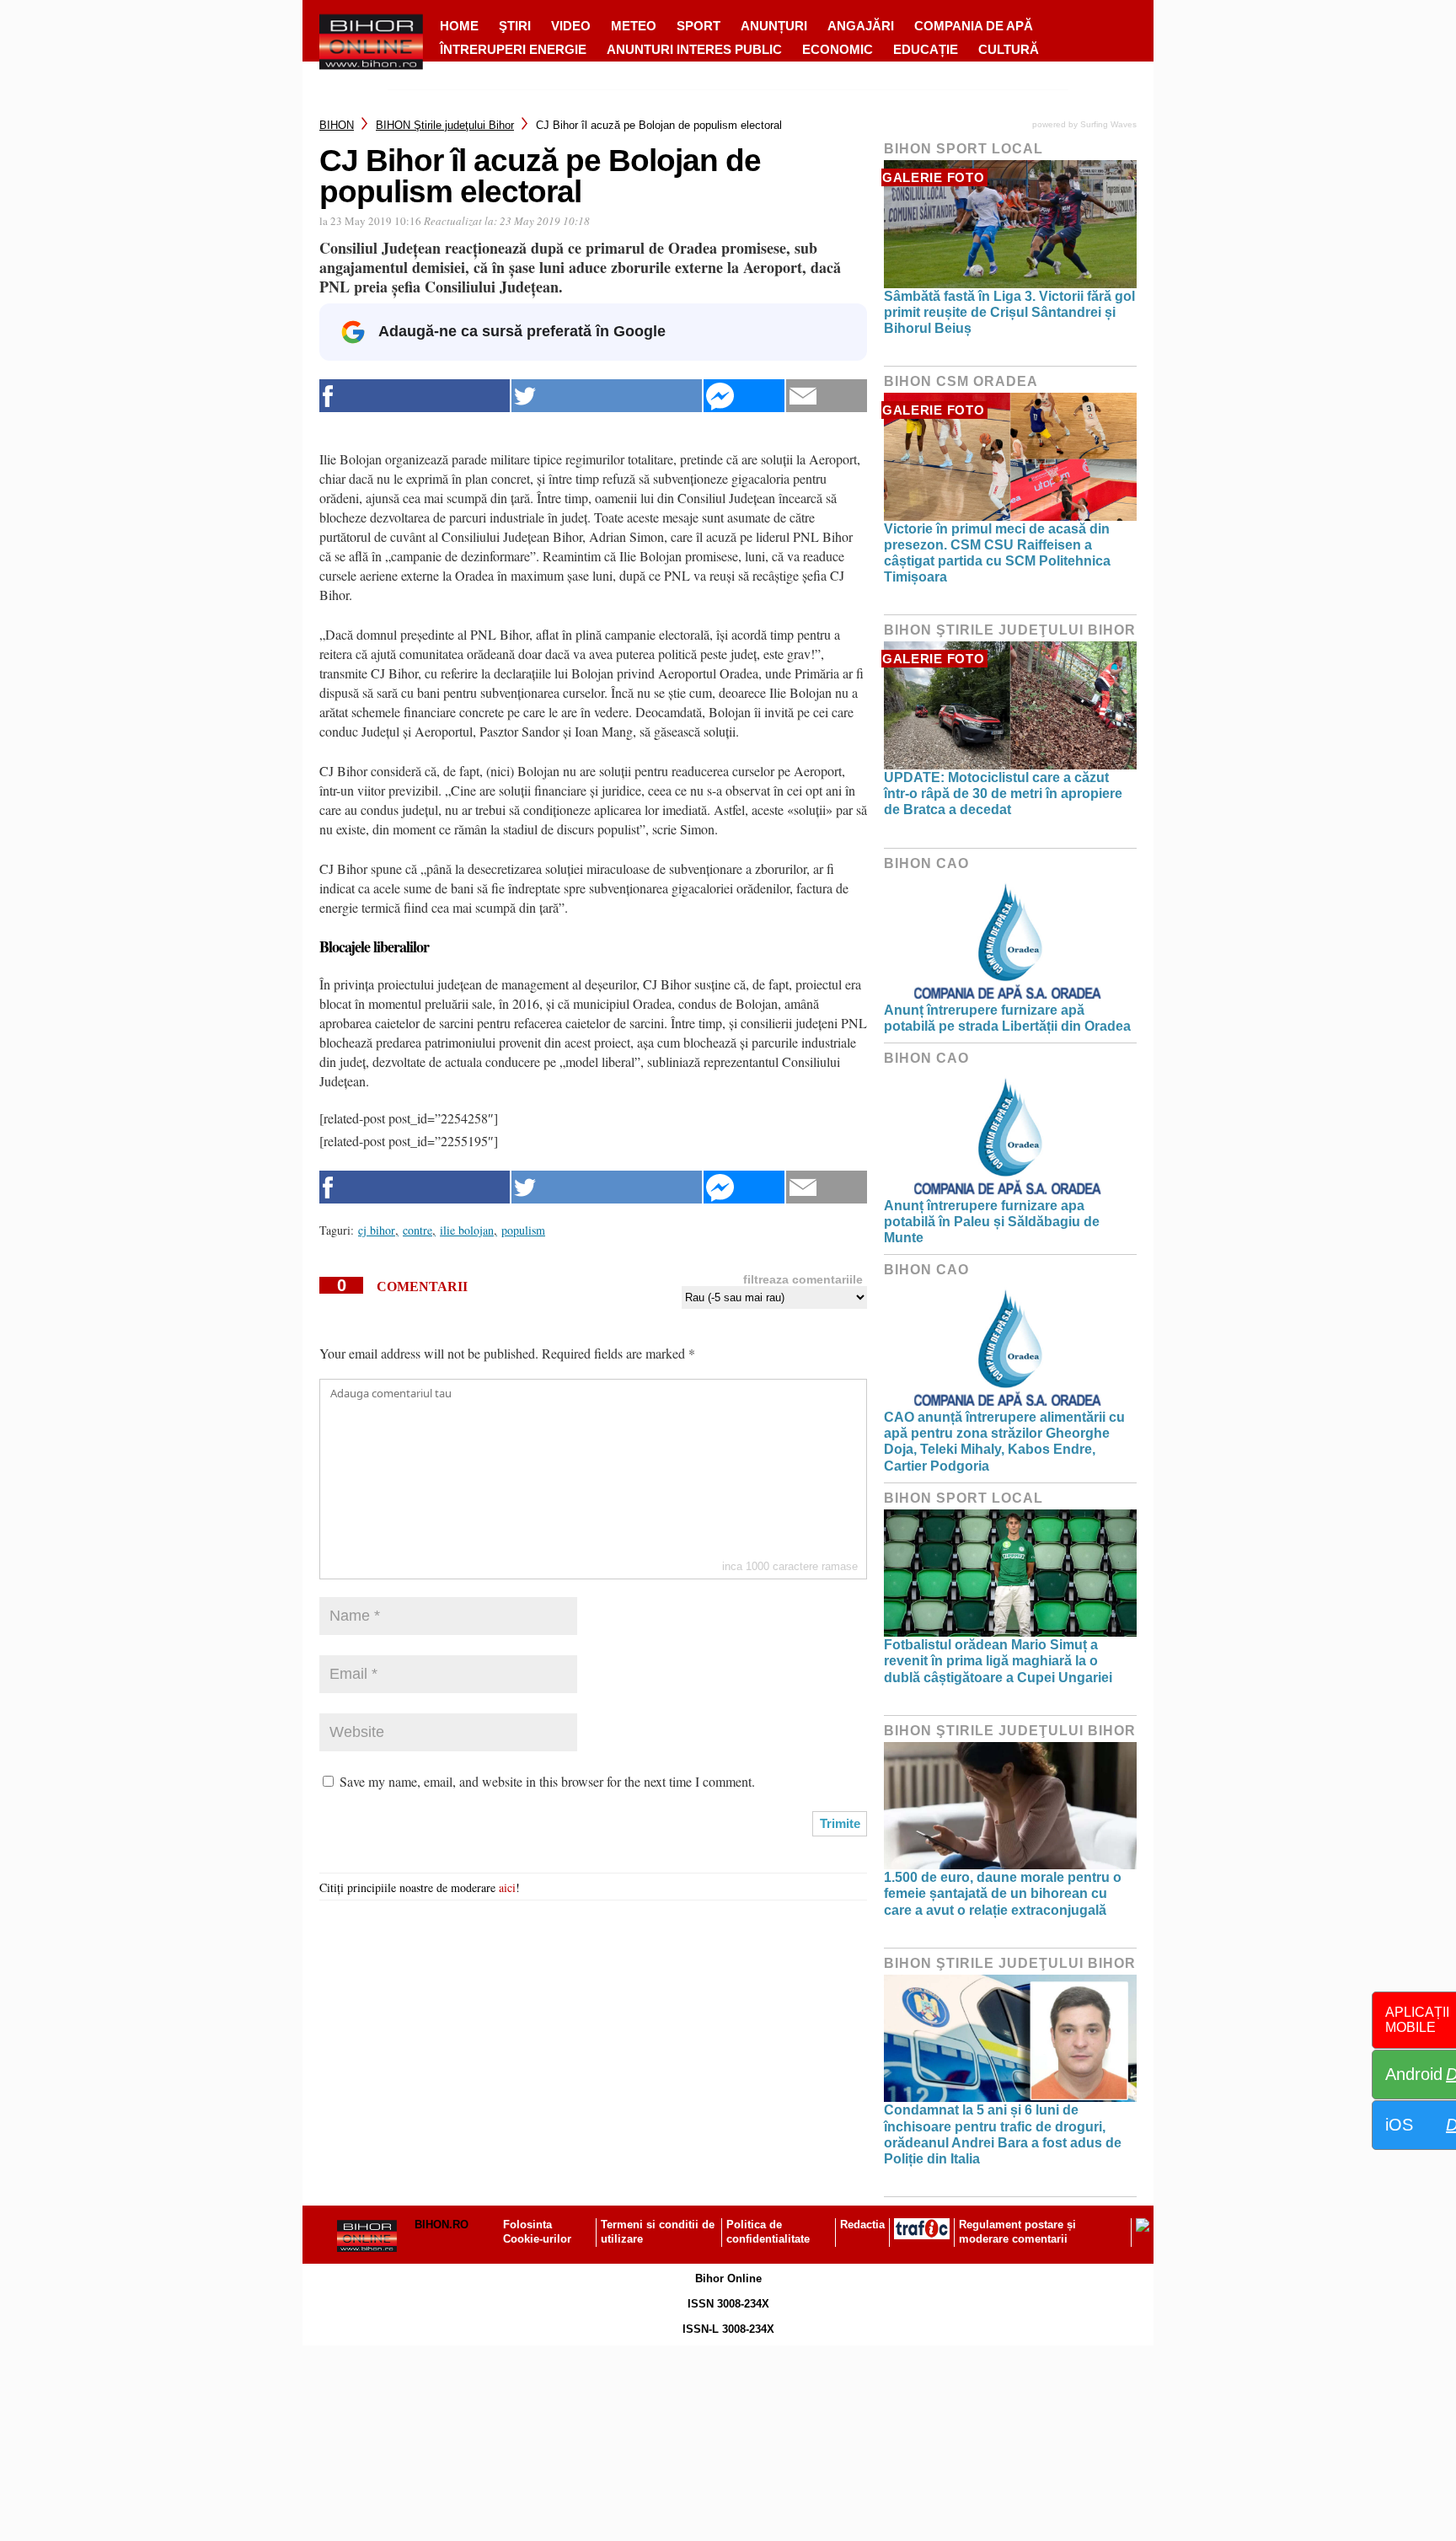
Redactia (862, 2225)
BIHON (337, 125)
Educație (926, 49)
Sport (699, 26)
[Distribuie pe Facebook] (415, 396)
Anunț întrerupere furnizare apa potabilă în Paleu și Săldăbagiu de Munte (992, 1222)
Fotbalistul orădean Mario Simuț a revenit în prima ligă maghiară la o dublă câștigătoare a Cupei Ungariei (998, 1661)
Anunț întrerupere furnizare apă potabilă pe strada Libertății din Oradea (1007, 1018)
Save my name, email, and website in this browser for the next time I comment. (547, 1781)
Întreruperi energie (513, 49)
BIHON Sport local (964, 149)
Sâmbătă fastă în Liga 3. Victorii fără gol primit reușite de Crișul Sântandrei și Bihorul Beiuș (1009, 312)
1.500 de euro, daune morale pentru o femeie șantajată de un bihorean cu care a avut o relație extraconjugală (1003, 1893)
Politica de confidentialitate (768, 2232)
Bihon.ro (442, 2225)
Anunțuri (774, 26)
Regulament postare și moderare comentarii (1017, 2232)
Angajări (861, 26)
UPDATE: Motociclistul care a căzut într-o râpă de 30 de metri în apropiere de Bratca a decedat (1003, 793)
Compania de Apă (974, 26)
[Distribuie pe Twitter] (607, 396)
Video (571, 26)
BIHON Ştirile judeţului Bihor (445, 125)
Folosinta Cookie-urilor (537, 2232)
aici (507, 1887)
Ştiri (515, 26)
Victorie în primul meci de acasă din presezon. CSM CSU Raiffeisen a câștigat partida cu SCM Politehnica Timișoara (997, 553)
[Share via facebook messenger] (744, 396)
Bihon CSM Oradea (961, 381)
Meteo (634, 26)
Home (459, 26)
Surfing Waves (1108, 124)
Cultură (1009, 49)
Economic (838, 49)
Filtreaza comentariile (803, 1279)
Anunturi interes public (694, 49)
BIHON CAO (926, 863)
